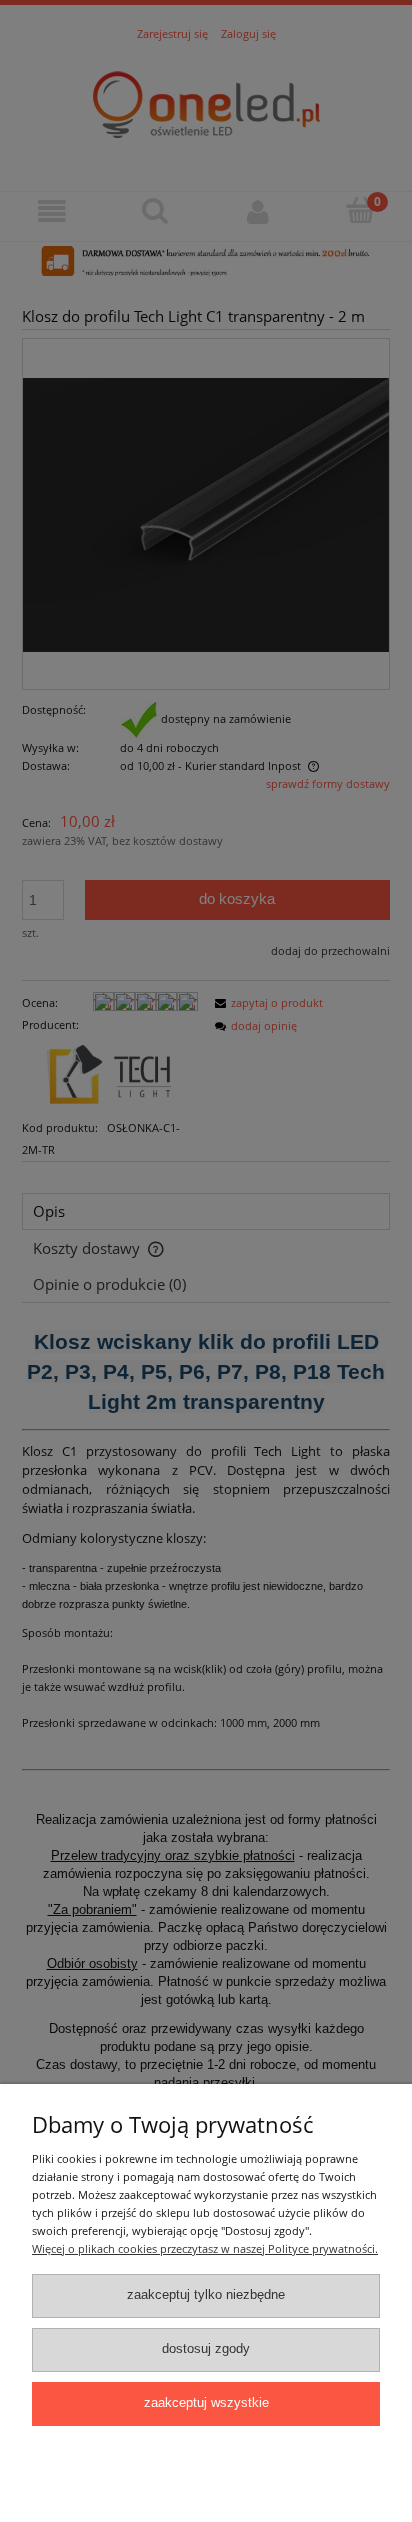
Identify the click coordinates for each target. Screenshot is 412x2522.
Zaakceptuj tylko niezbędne (206, 2295)
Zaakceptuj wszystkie (206, 2403)
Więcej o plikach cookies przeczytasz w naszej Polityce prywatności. (205, 2248)
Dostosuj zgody (206, 2349)
